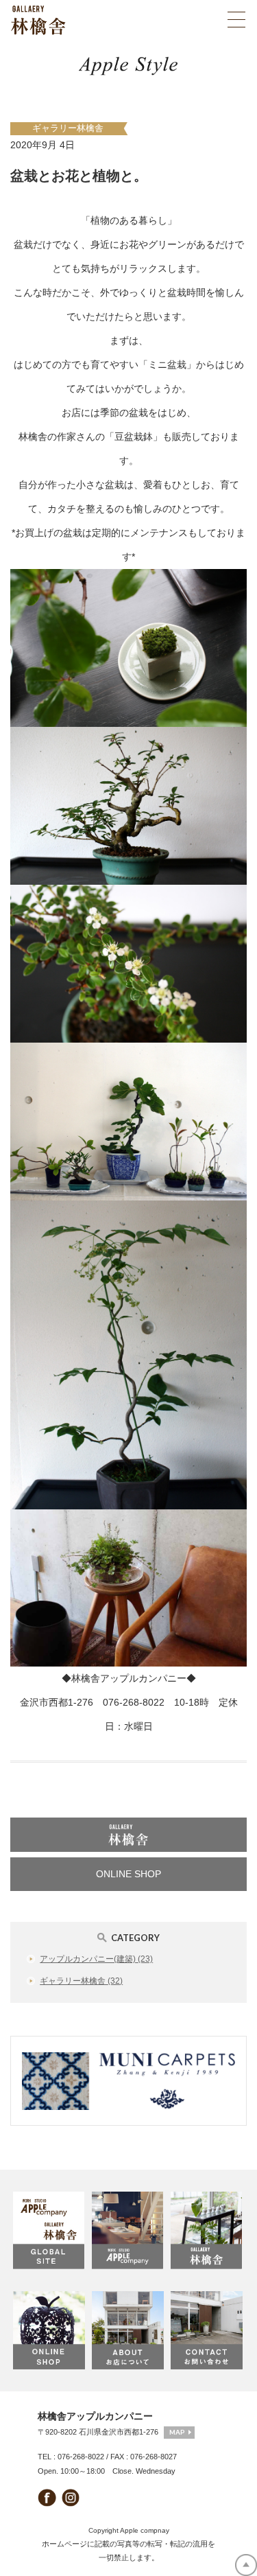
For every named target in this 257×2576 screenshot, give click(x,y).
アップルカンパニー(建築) (96, 1959)
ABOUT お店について (128, 2330)
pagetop (246, 2565)
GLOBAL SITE (50, 2231)
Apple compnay (145, 2530)
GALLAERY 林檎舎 (207, 2231)
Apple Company (128, 2231)
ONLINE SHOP (128, 1874)
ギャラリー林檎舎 (68, 128)
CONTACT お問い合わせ (207, 2330)
